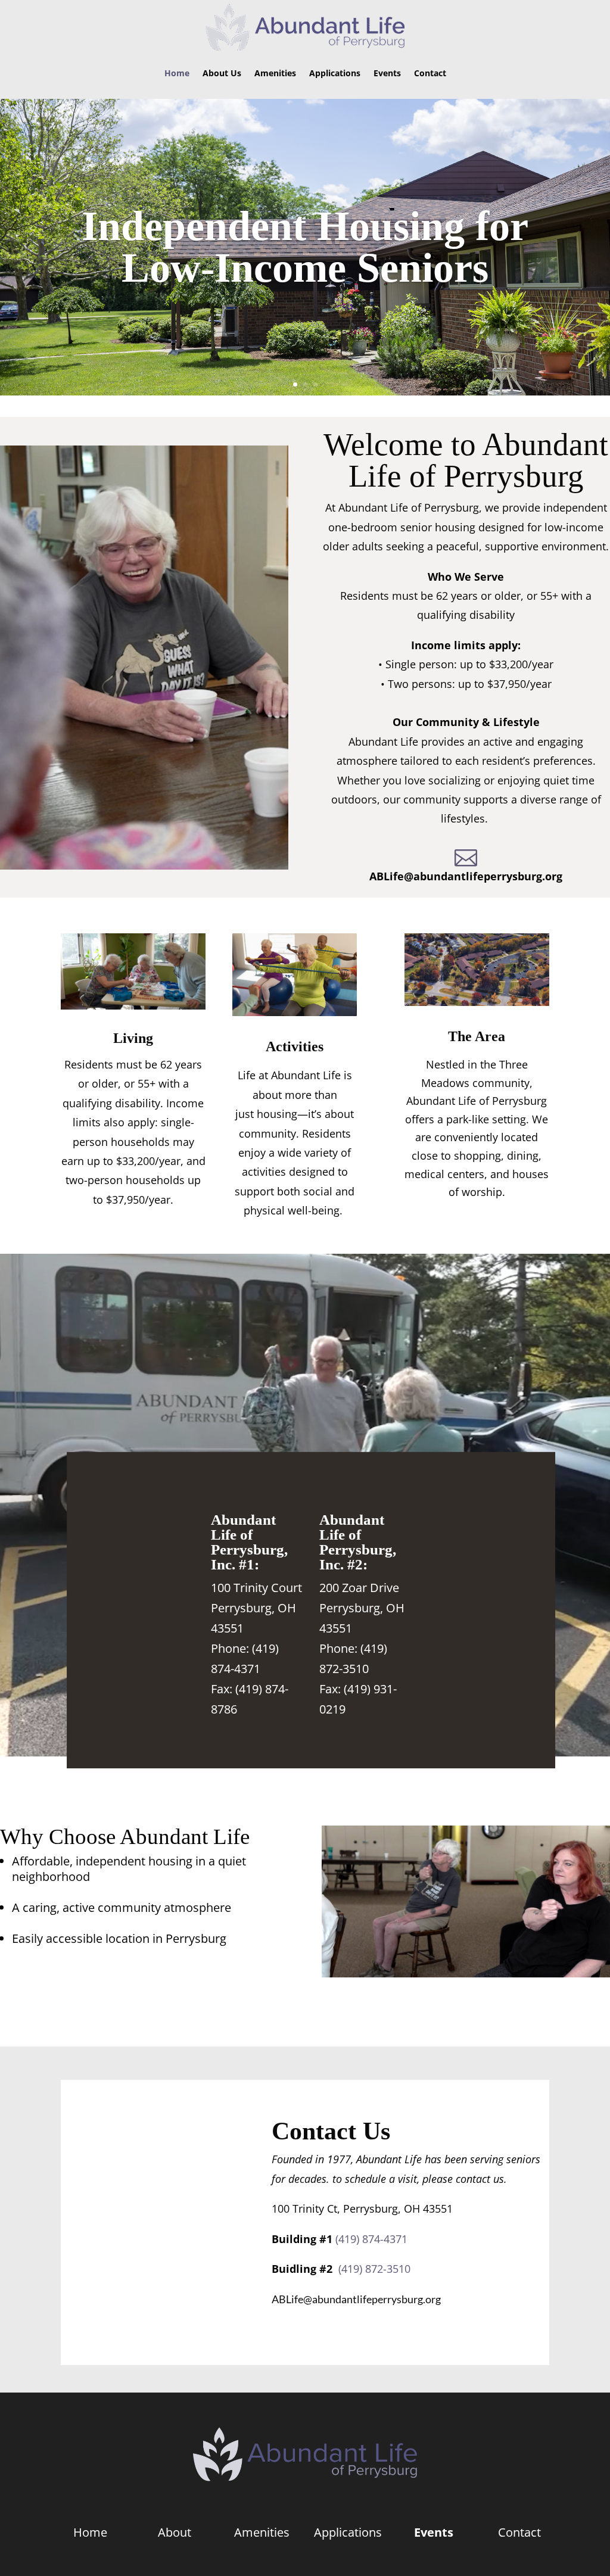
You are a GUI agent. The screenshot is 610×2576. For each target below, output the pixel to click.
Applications (335, 73)
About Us (222, 73)
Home (177, 73)
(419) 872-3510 (371, 2269)
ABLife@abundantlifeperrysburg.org (466, 876)
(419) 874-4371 (370, 2239)
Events (387, 73)
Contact (430, 73)
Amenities (275, 73)
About (176, 2532)
